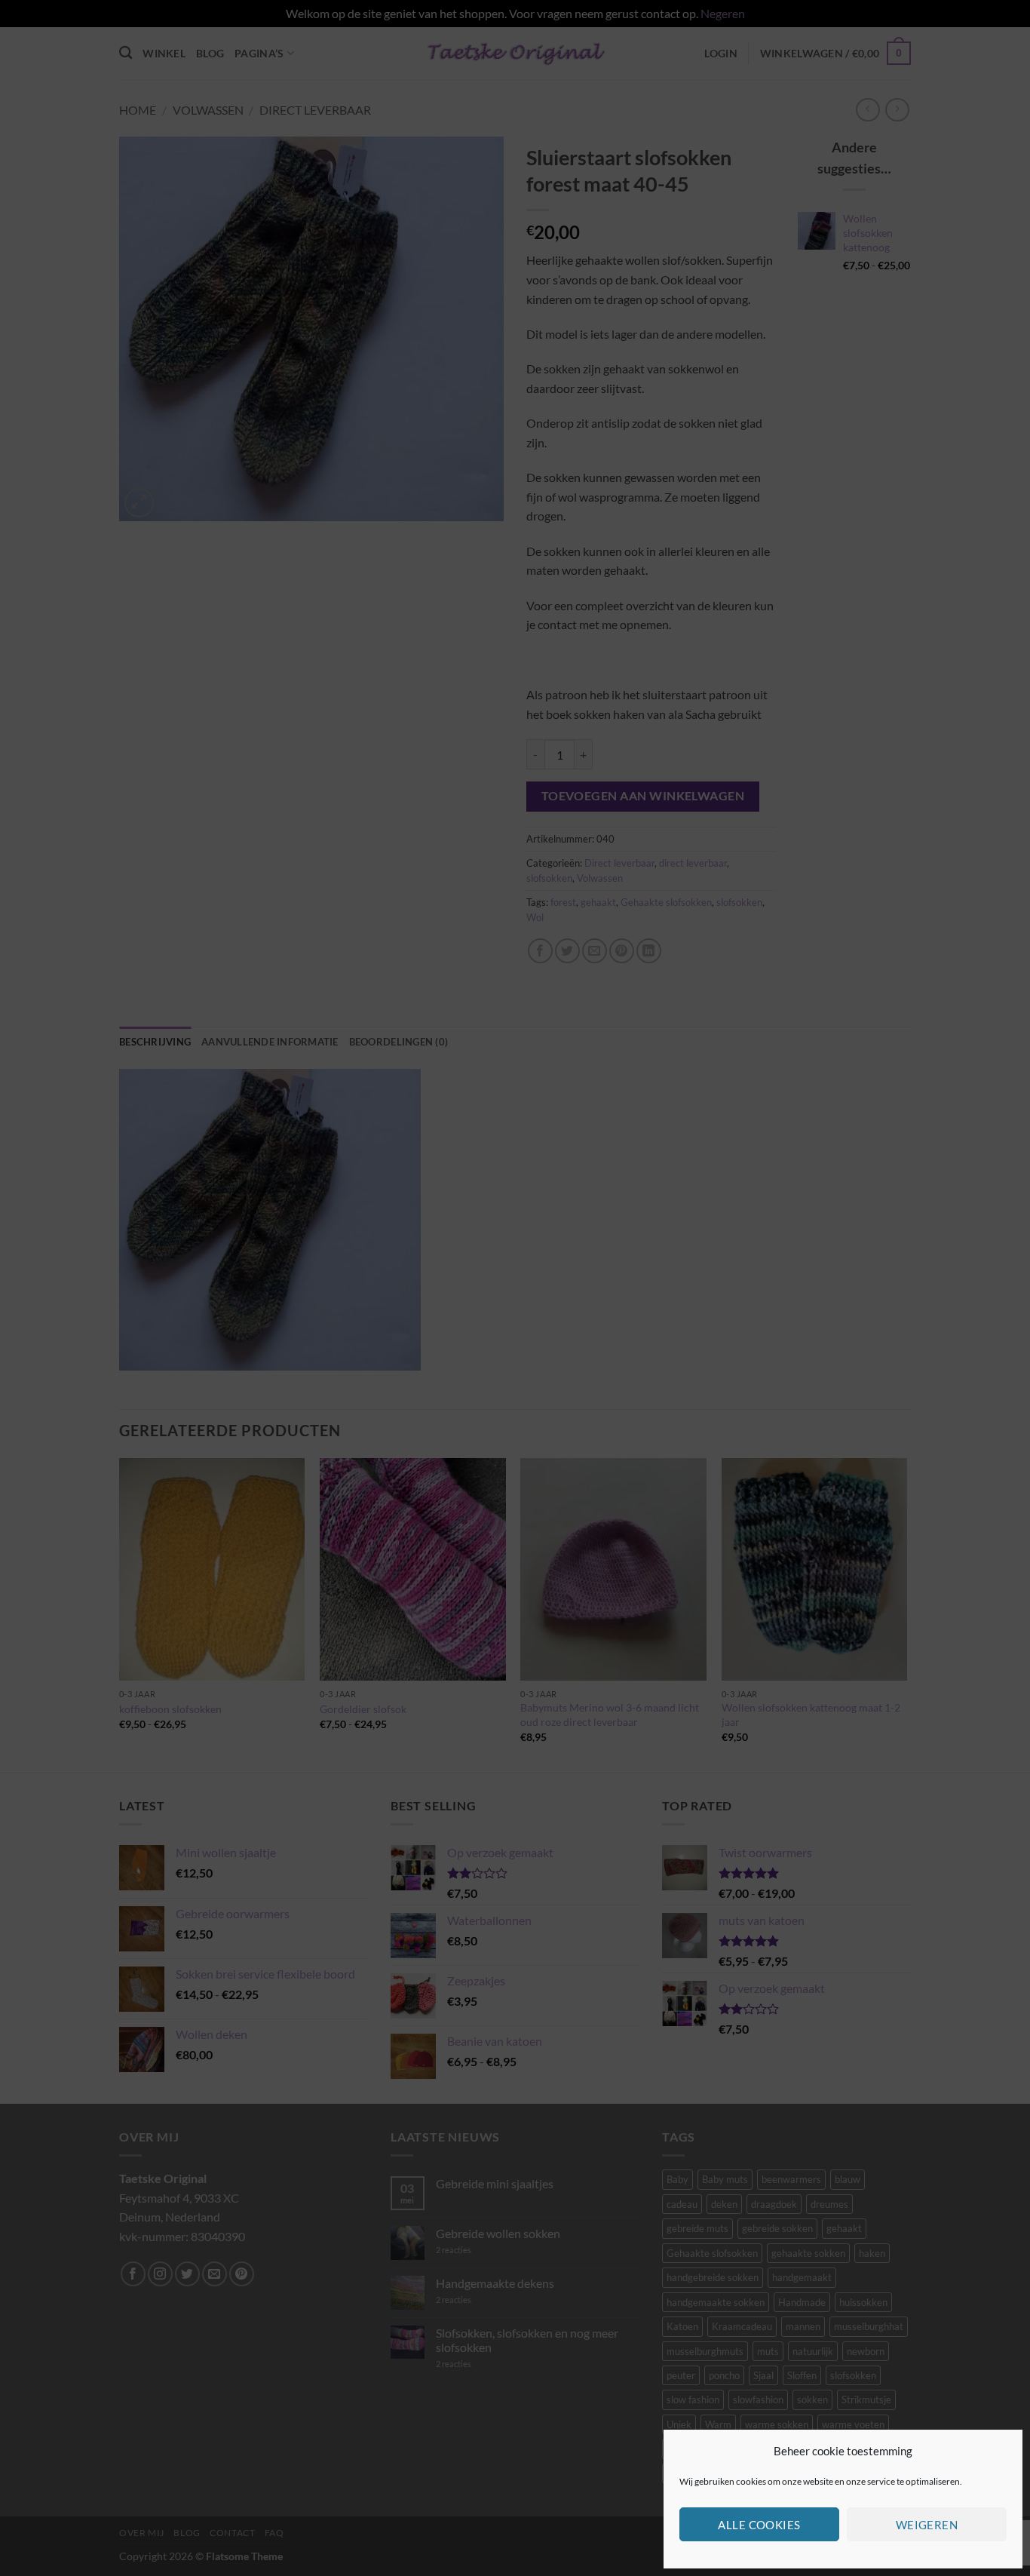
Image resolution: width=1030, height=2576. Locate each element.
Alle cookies (759, 2525)
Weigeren (927, 2525)
